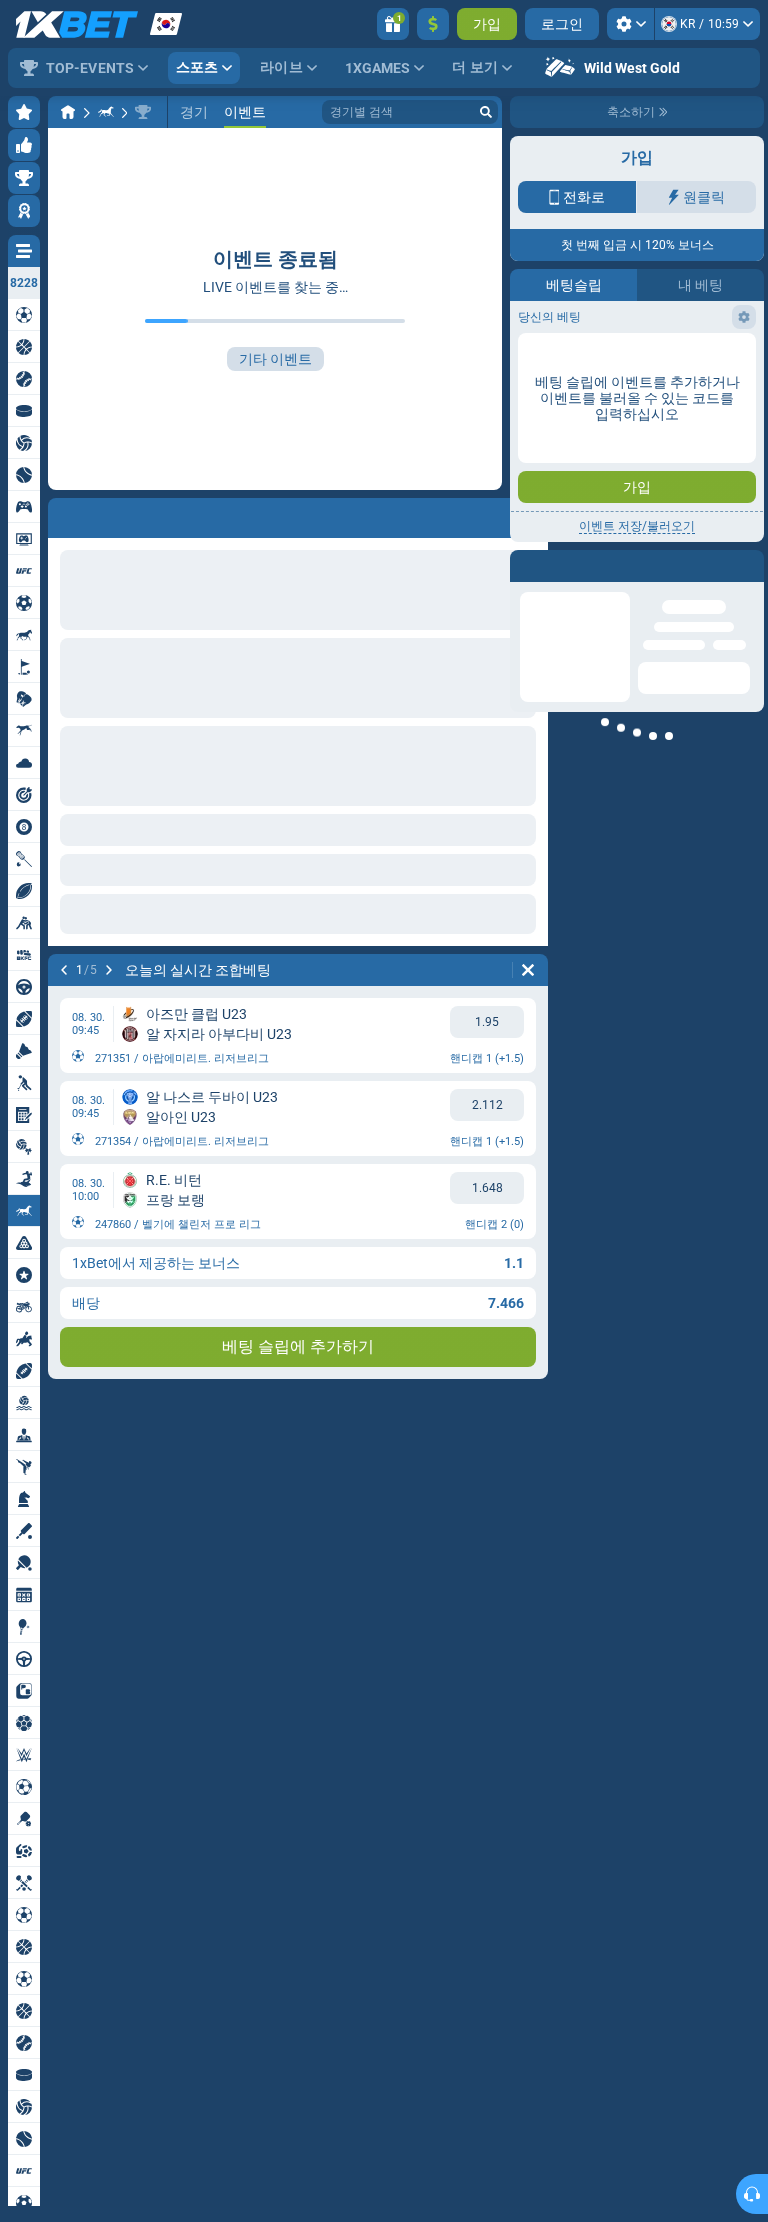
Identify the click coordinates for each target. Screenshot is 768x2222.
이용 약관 (658, 346)
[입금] (433, 24)
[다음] (109, 970)
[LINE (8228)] (68, 112)
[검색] (486, 112)
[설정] (630, 24)
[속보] (106, 112)
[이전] (64, 970)
